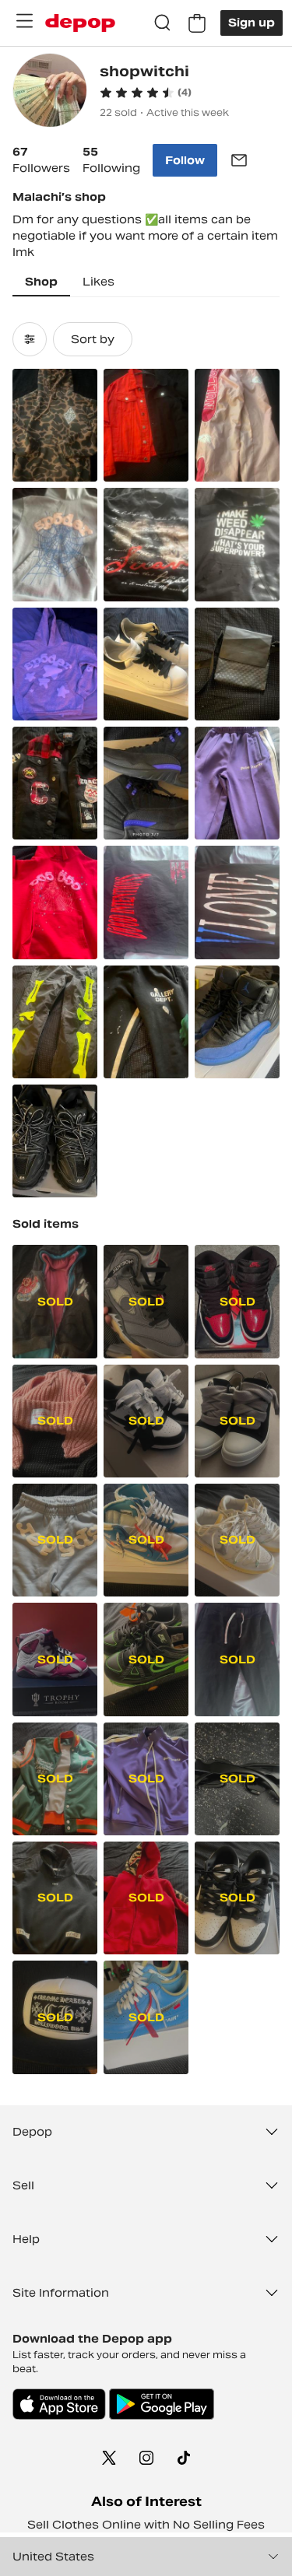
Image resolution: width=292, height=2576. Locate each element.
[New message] (239, 160)
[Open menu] (24, 21)
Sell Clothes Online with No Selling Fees (146, 2525)
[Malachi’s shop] (50, 92)
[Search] (163, 23)
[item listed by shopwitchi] (55, 425)
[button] (146, 93)
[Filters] (30, 339)
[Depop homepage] (80, 23)
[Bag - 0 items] (197, 23)
